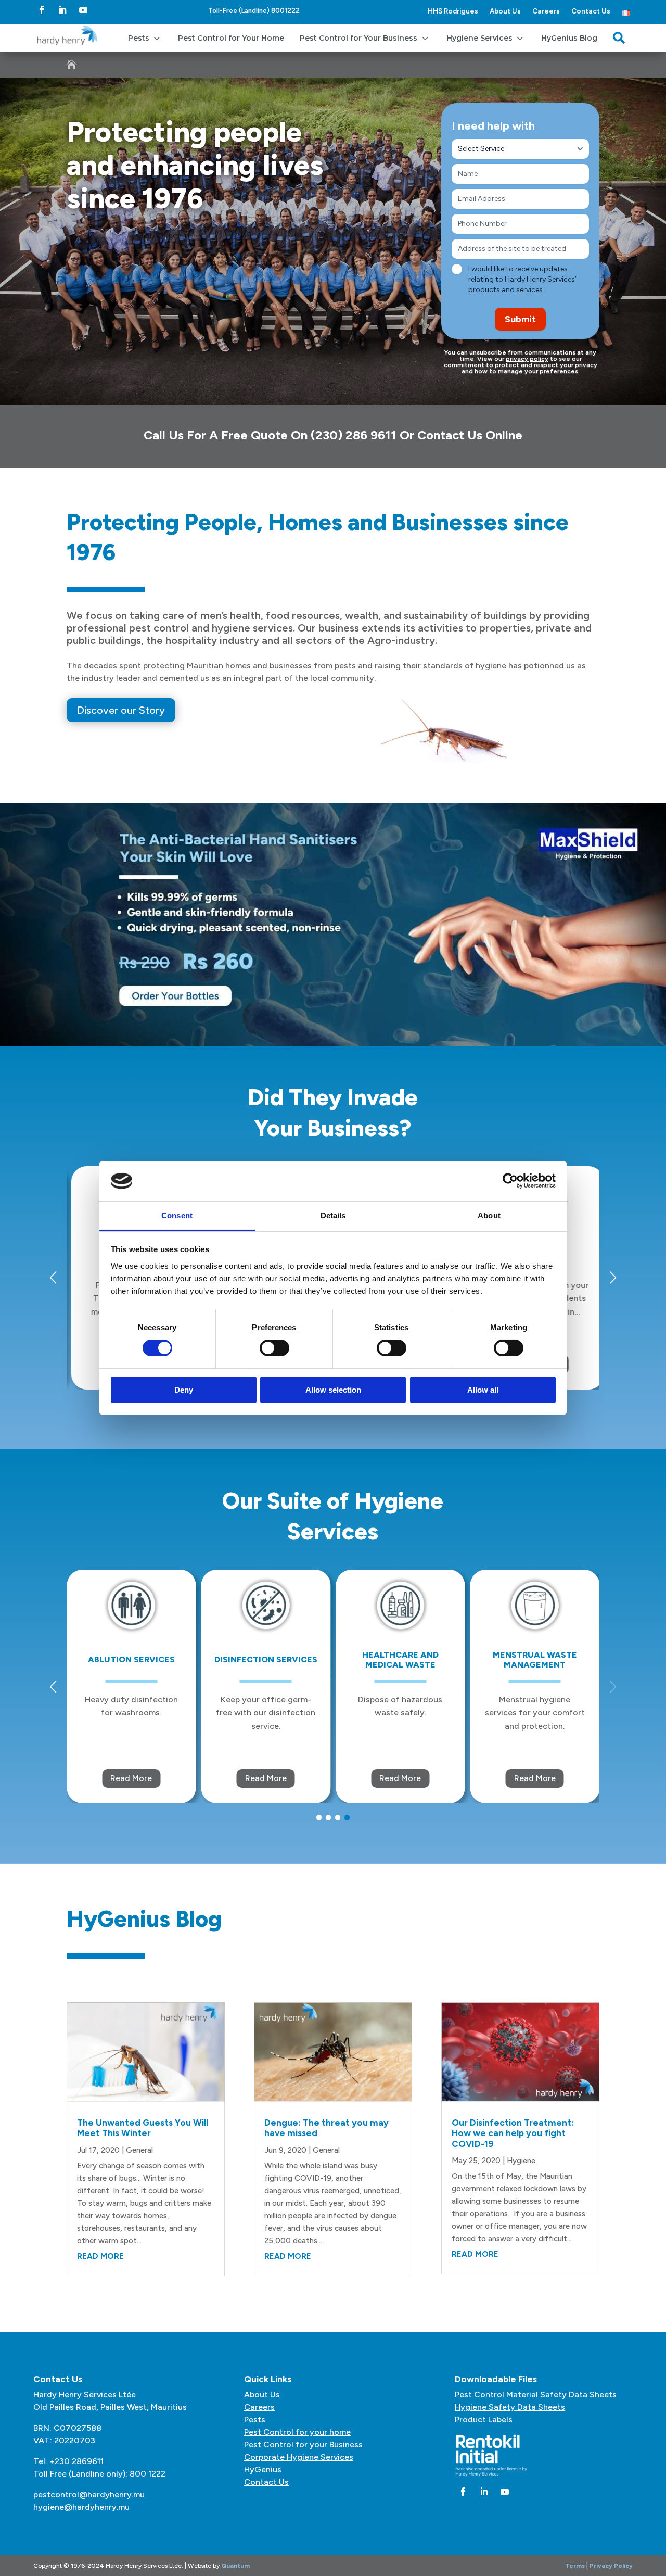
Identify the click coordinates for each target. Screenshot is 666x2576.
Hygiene (521, 2161)
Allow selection (333, 1390)
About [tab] (489, 1215)
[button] (613, 1278)
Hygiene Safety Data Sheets (510, 2407)
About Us (505, 11)
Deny (184, 1390)
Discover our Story (121, 710)
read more (100, 2256)
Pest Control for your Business (303, 2445)
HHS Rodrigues (453, 11)
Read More (131, 1778)
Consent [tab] (177, 1215)
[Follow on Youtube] (83, 10)
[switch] (274, 1348)
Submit (520, 319)
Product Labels (484, 2420)
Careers (546, 11)
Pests (255, 2420)
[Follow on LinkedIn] (62, 10)
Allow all (483, 1390)
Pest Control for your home (297, 2432)
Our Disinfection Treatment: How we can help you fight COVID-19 (513, 2133)
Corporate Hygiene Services (299, 2457)
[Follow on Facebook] (42, 10)
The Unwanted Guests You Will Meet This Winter (143, 2128)
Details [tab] (333, 1215)
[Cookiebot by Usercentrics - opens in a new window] (510, 1181)
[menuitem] (145, 38)
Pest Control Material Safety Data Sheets (536, 2395)
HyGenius (263, 2470)
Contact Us (591, 11)
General (139, 2150)
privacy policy (527, 359)
